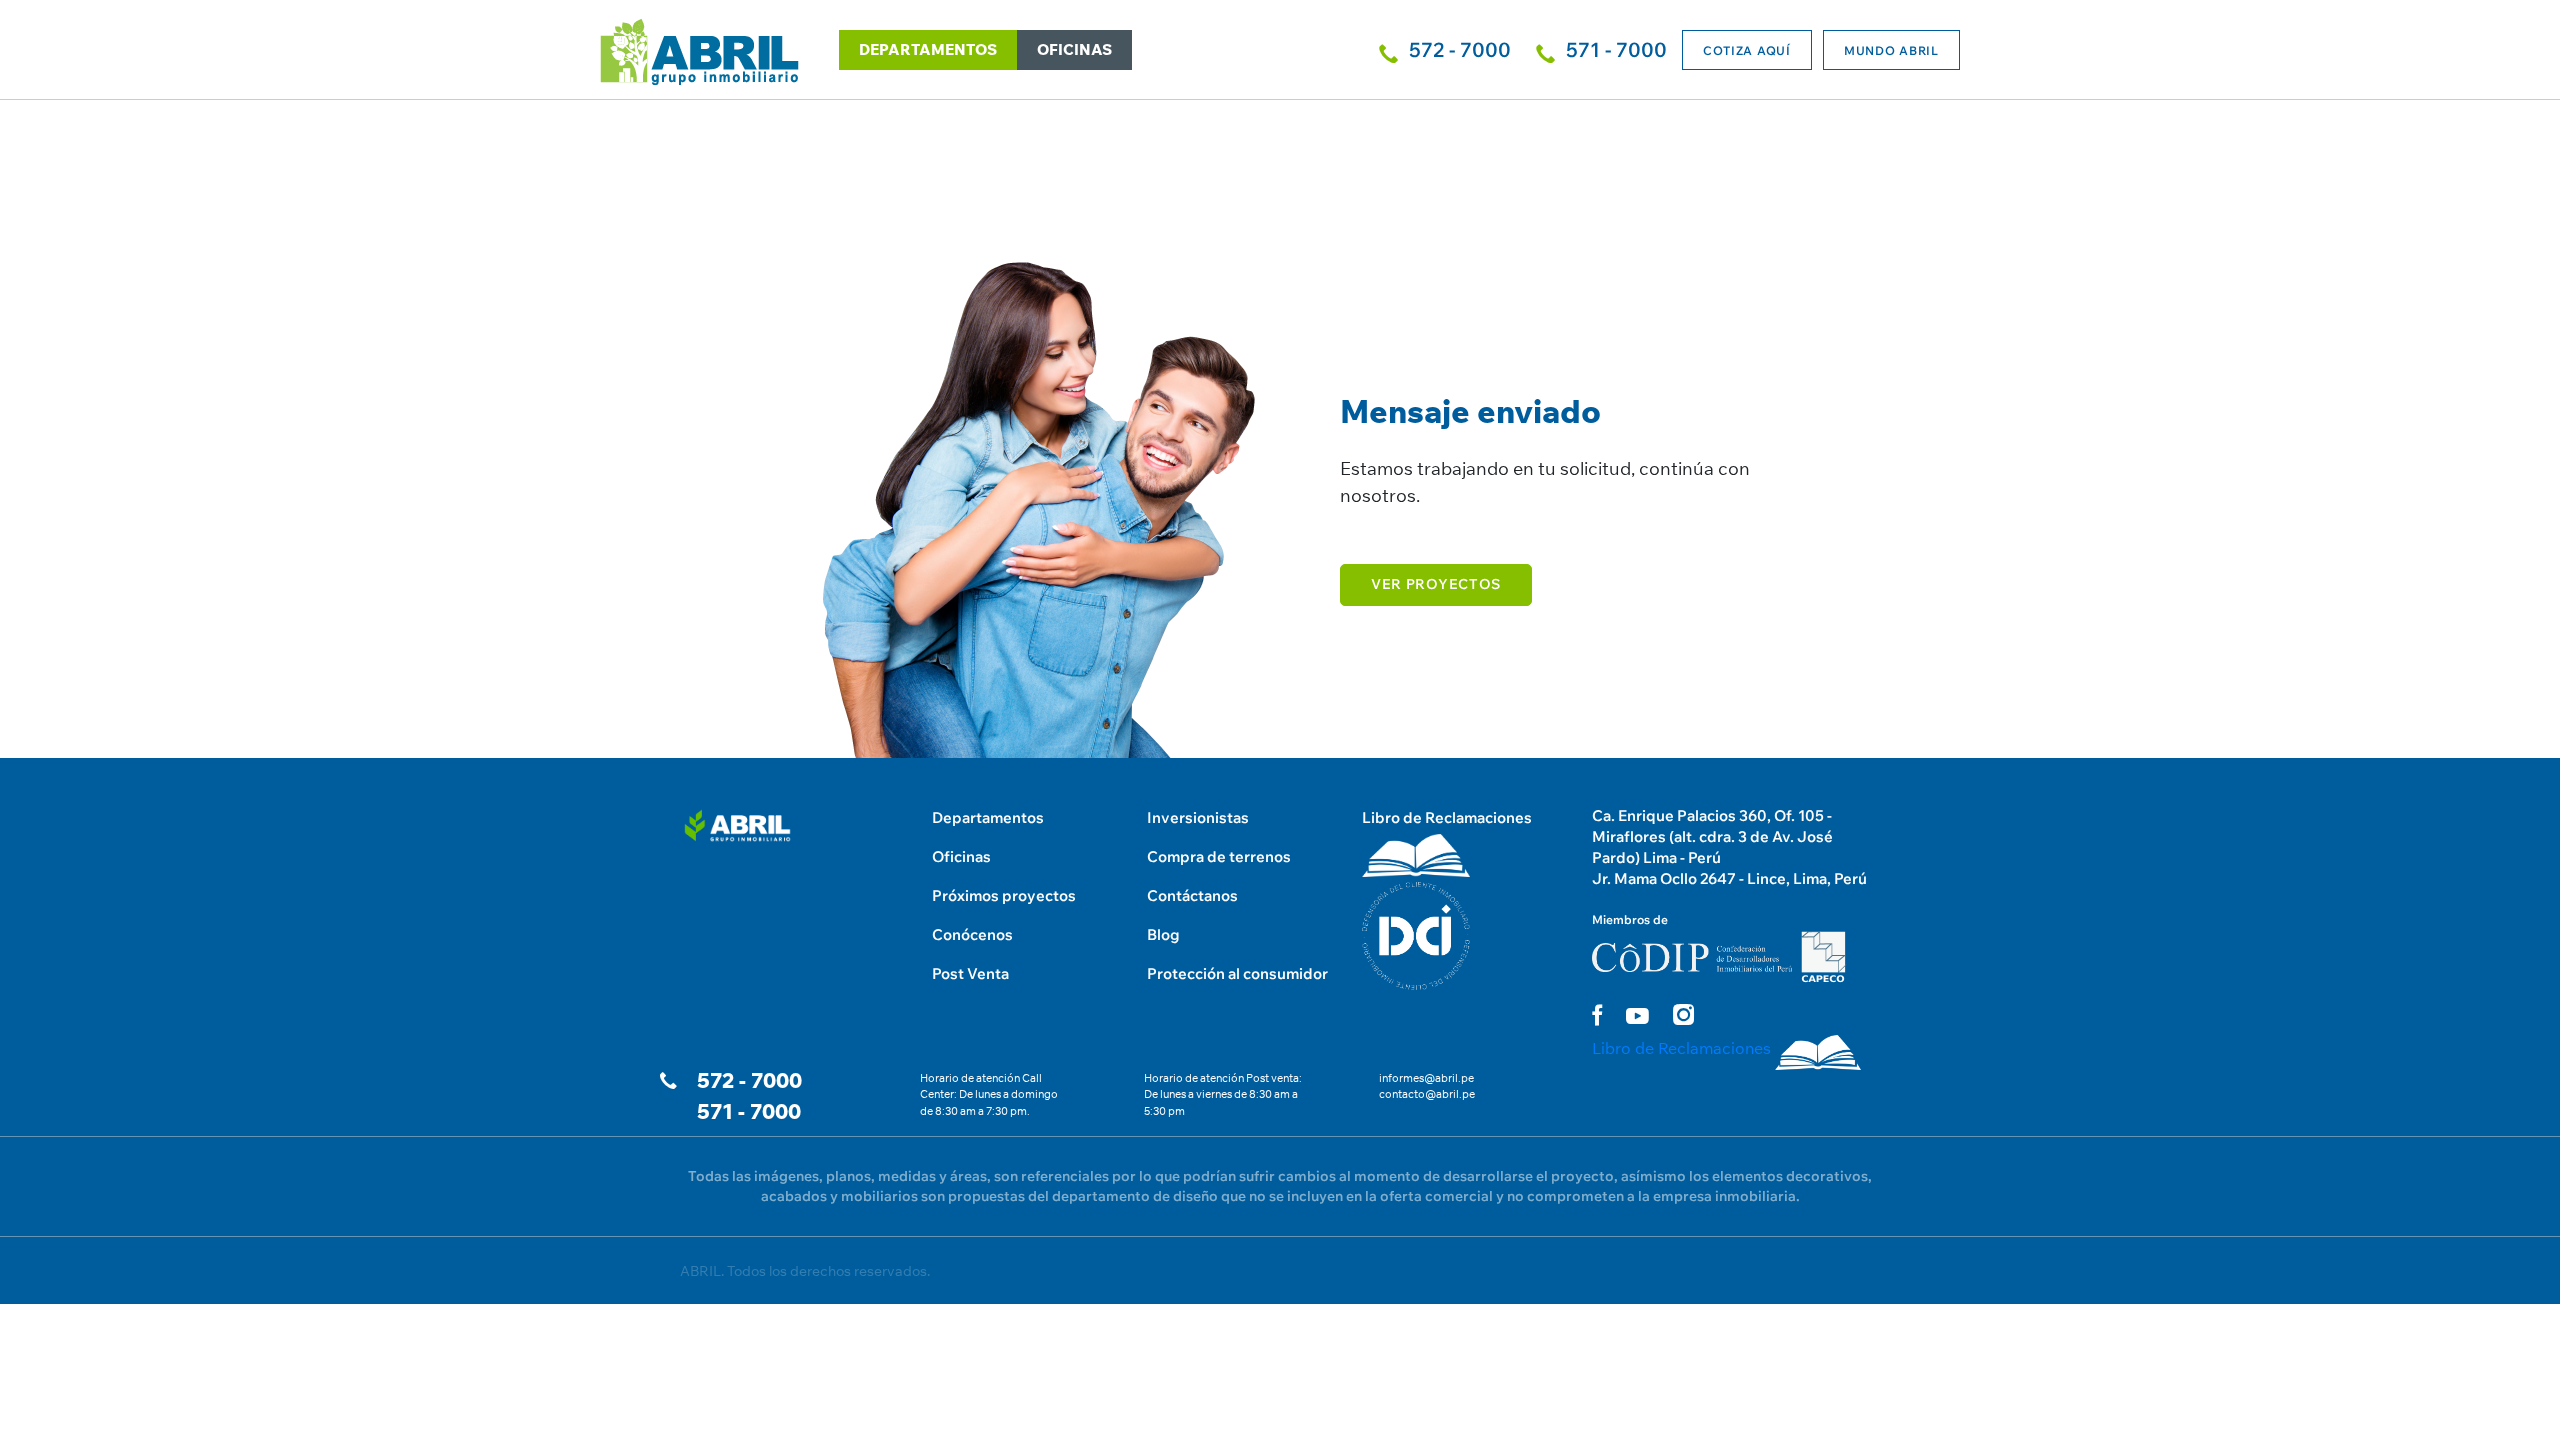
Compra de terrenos (1219, 856)
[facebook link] (1597, 1014)
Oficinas (961, 856)
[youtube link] (1637, 1016)
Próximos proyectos (1004, 895)
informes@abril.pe (1426, 1078)
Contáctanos (1192, 895)
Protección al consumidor (1237, 973)
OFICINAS (1074, 49)
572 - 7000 (749, 1080)
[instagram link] (1683, 1014)
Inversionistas (1198, 817)
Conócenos (972, 934)
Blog (1163, 934)
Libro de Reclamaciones (1447, 817)
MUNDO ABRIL (1891, 50)
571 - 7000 (749, 1111)
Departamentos (988, 817)
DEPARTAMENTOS (928, 49)
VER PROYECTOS (1436, 584)
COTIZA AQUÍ (1747, 50)
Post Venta (970, 973)
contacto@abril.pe (1427, 1094)
